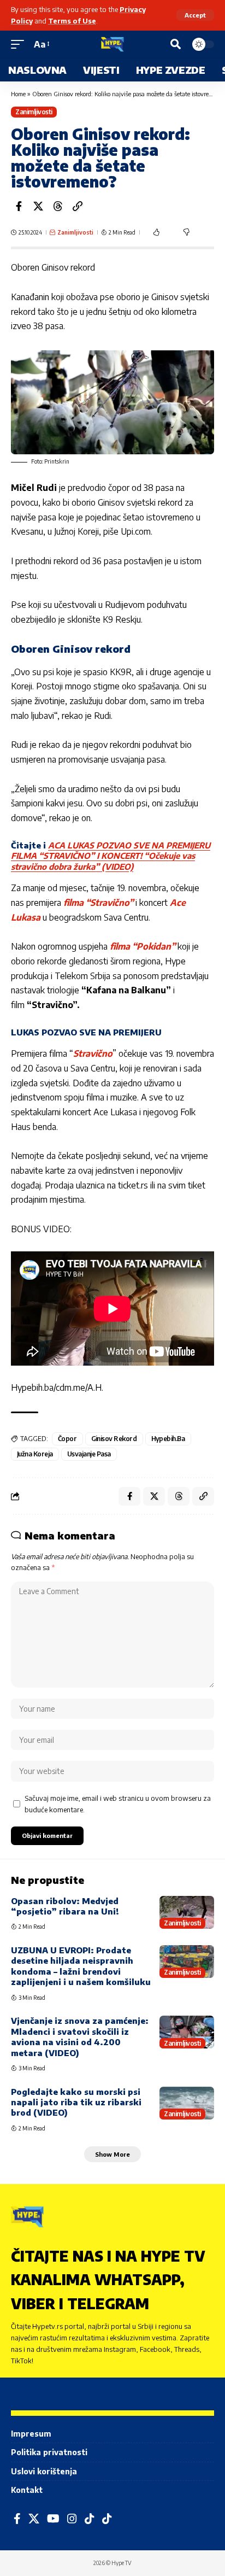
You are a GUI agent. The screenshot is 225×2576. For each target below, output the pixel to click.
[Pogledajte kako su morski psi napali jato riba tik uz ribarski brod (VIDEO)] (187, 2103)
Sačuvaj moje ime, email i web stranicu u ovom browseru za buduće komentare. (118, 1804)
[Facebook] (17, 2519)
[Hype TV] (112, 44)
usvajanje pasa (89, 1454)
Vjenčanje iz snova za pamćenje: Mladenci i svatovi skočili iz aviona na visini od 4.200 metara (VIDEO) (80, 2036)
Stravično (93, 1053)
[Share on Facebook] (19, 206)
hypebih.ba (168, 1439)
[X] (34, 2519)
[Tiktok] (107, 2519)
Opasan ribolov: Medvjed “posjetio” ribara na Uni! (65, 1906)
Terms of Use (72, 21)
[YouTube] (53, 2519)
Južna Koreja (35, 1454)
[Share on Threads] (58, 206)
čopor (67, 1439)
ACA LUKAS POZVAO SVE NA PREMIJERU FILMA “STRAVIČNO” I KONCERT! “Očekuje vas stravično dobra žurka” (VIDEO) (111, 856)
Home (18, 94)
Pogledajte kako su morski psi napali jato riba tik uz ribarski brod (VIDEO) (76, 2102)
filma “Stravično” (99, 903)
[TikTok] (90, 2519)
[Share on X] (38, 206)
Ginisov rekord (114, 1439)
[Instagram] (72, 2519)
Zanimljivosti (34, 112)
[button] (195, 15)
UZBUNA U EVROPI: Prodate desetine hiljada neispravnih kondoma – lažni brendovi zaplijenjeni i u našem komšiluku (81, 1966)
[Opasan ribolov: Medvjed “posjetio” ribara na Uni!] (187, 1912)
